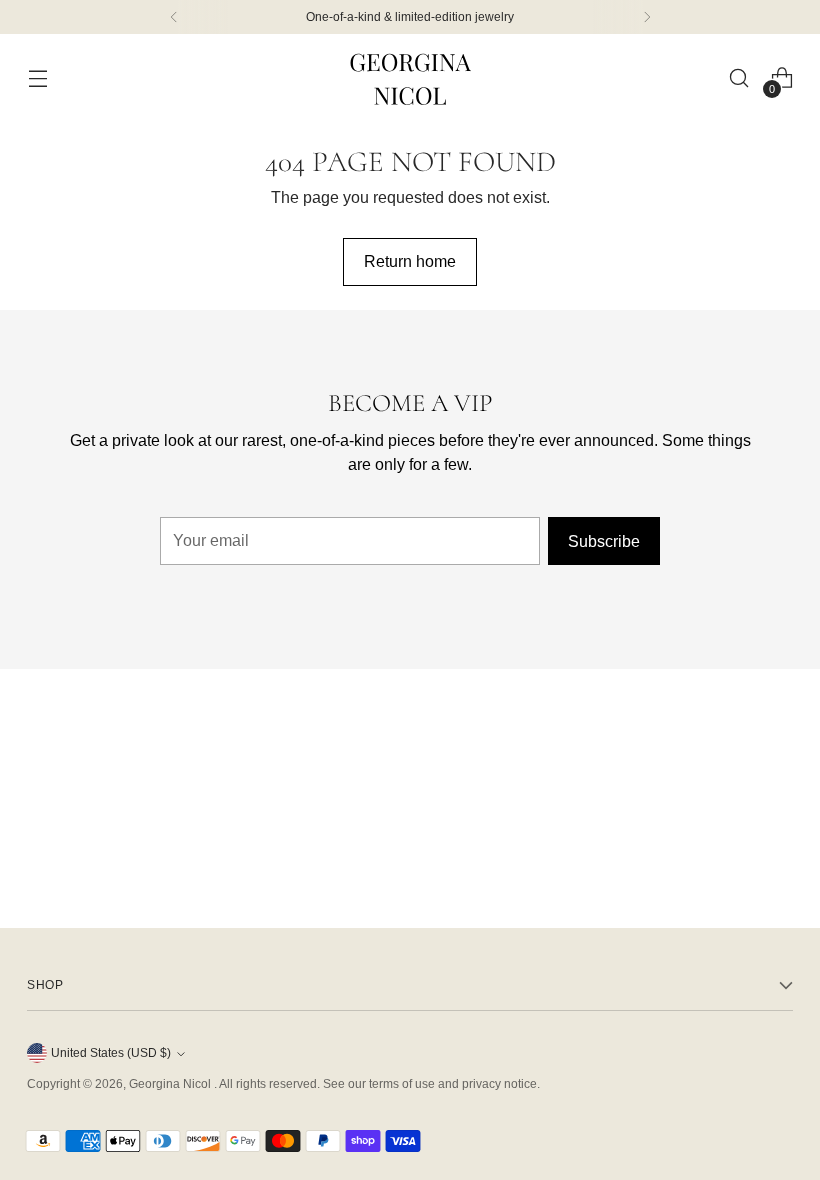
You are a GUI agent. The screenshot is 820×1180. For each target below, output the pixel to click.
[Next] (647, 17)
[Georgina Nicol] (410, 78)
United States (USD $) (111, 1053)
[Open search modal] (739, 78)
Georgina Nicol (171, 1084)
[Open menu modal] (37, 78)
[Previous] (174, 17)
